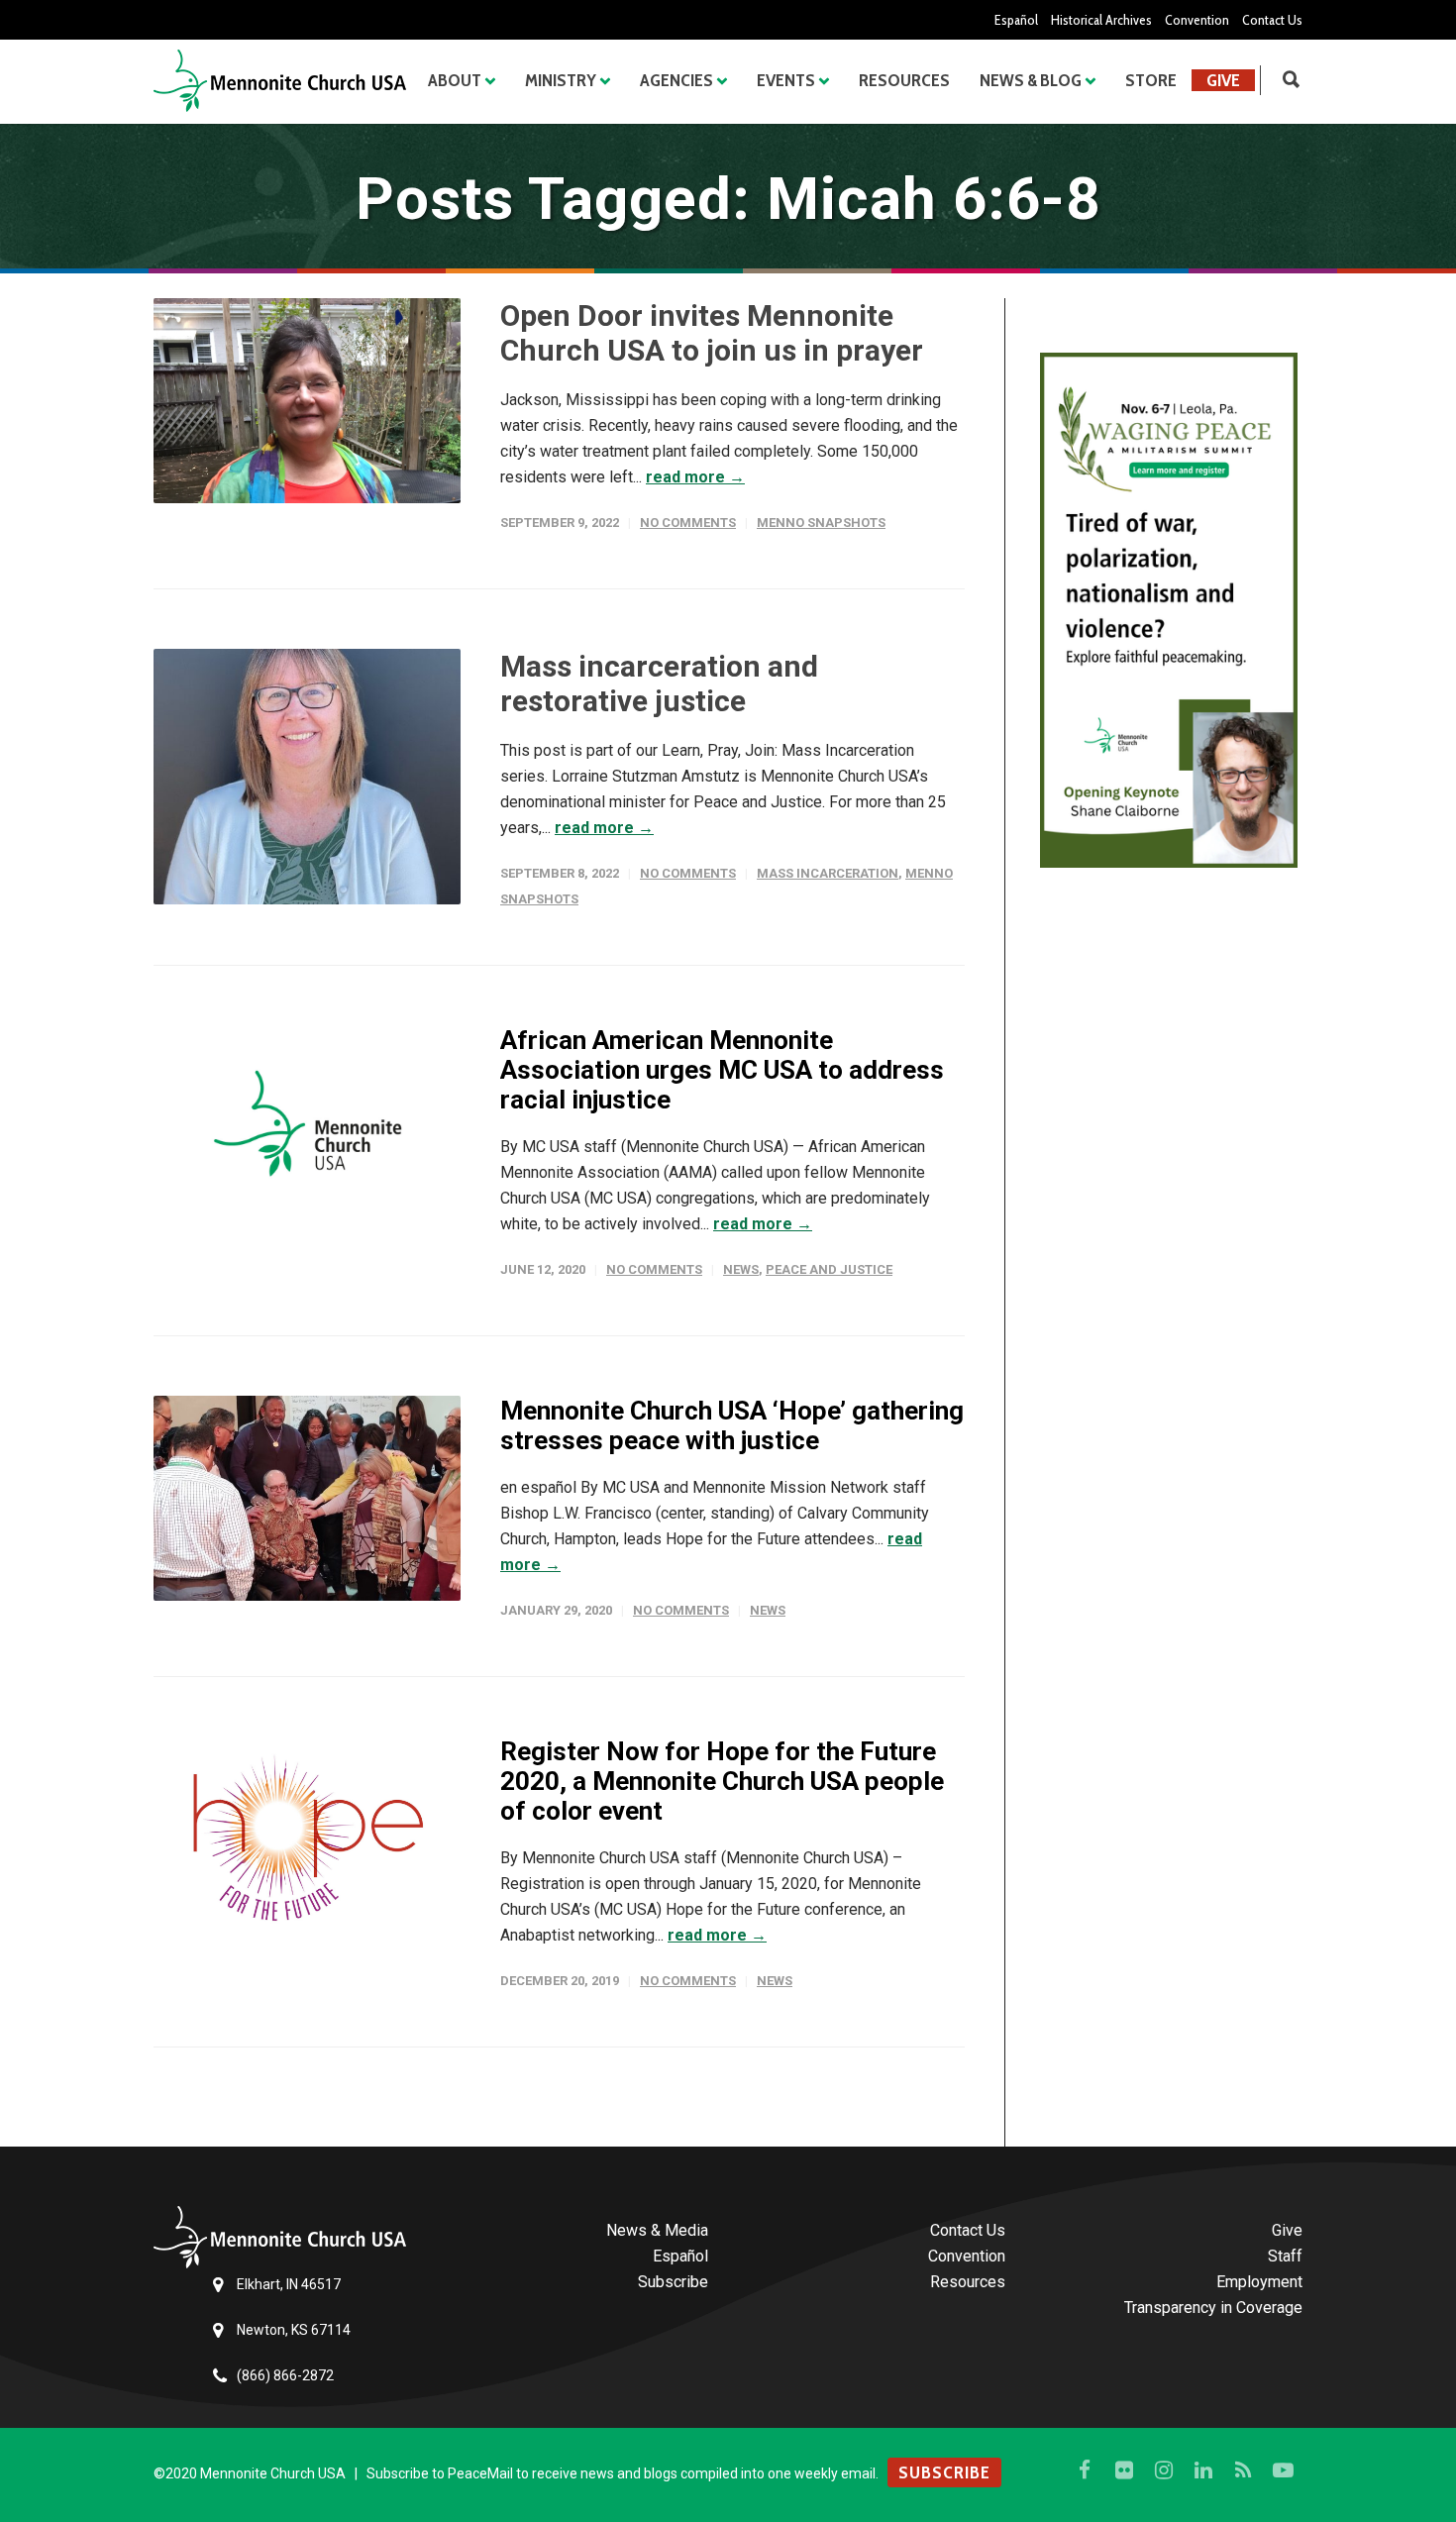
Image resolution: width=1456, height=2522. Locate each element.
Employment (1259, 2282)
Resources (904, 80)
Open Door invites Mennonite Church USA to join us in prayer (712, 333)
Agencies (676, 80)
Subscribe (673, 2282)
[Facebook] (1085, 2470)
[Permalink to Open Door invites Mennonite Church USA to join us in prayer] (307, 401)
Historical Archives (1101, 20)
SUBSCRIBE (944, 2472)
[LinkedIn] (1203, 2470)
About (455, 80)
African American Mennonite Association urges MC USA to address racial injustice (722, 1070)
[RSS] (1243, 2470)
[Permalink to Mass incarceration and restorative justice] (307, 777)
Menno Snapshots (821, 523)
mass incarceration (828, 873)
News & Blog (1031, 80)
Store (1151, 80)
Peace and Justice (829, 1269)
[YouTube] (1283, 2470)
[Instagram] (1164, 2470)
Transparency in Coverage (1213, 2308)
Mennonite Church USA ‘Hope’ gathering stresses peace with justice (732, 1425)
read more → (695, 477)
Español (1016, 20)
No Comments (688, 523)
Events (786, 80)
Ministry (561, 80)
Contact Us (1272, 20)
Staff (1285, 2256)
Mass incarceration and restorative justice (659, 683)
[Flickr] (1124, 2470)
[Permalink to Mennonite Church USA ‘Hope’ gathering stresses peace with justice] (307, 1498)
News (741, 1269)
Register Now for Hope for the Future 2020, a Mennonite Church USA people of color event (722, 1781)
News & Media (657, 2230)
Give (1223, 80)
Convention (1197, 20)
